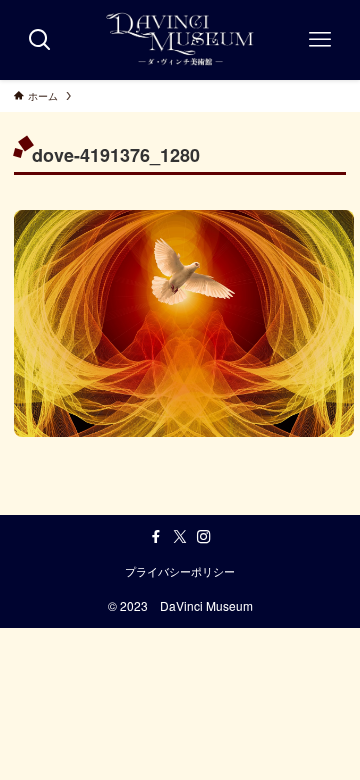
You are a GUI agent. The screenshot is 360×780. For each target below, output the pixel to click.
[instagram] (204, 537)
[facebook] (156, 537)
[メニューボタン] (320, 40)
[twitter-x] (180, 537)
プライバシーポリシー (180, 571)
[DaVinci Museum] (180, 40)
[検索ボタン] (40, 40)
